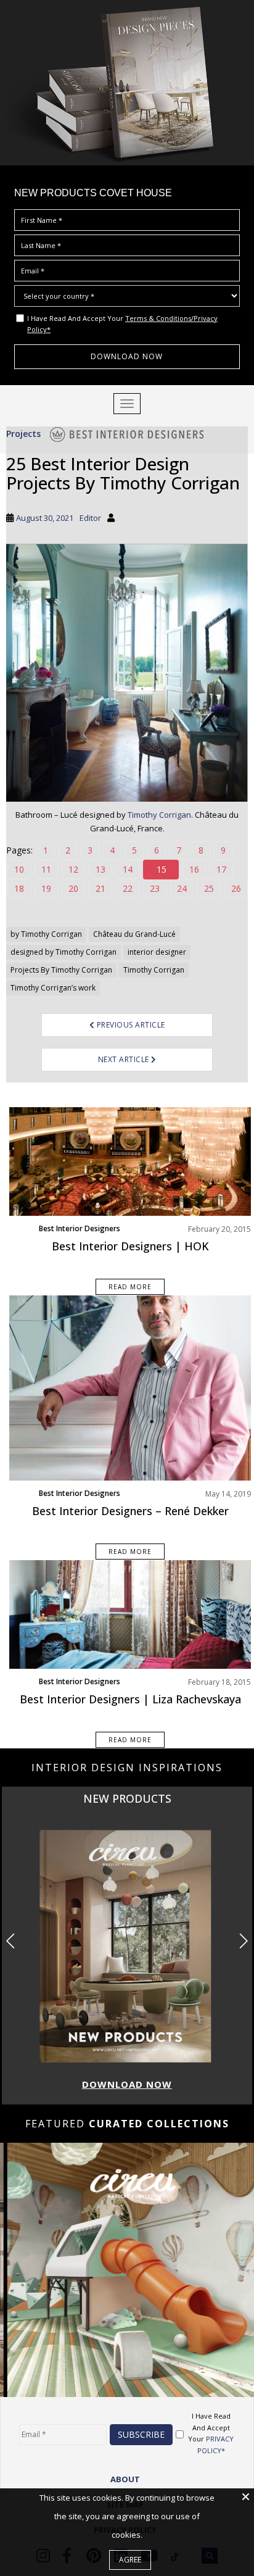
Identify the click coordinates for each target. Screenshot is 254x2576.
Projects (23, 434)
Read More (130, 1287)
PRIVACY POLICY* (216, 2445)
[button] (243, 1941)
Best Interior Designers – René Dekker (130, 1511)
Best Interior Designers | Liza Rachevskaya (130, 1699)
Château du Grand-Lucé (134, 934)
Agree (130, 2560)
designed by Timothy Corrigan (63, 952)
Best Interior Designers (80, 1228)
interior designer (157, 952)
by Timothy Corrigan (46, 934)
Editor (90, 518)
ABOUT (125, 2479)
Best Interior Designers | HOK (130, 1246)
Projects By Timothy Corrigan (61, 970)
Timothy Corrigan (159, 815)
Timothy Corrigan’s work (53, 988)
